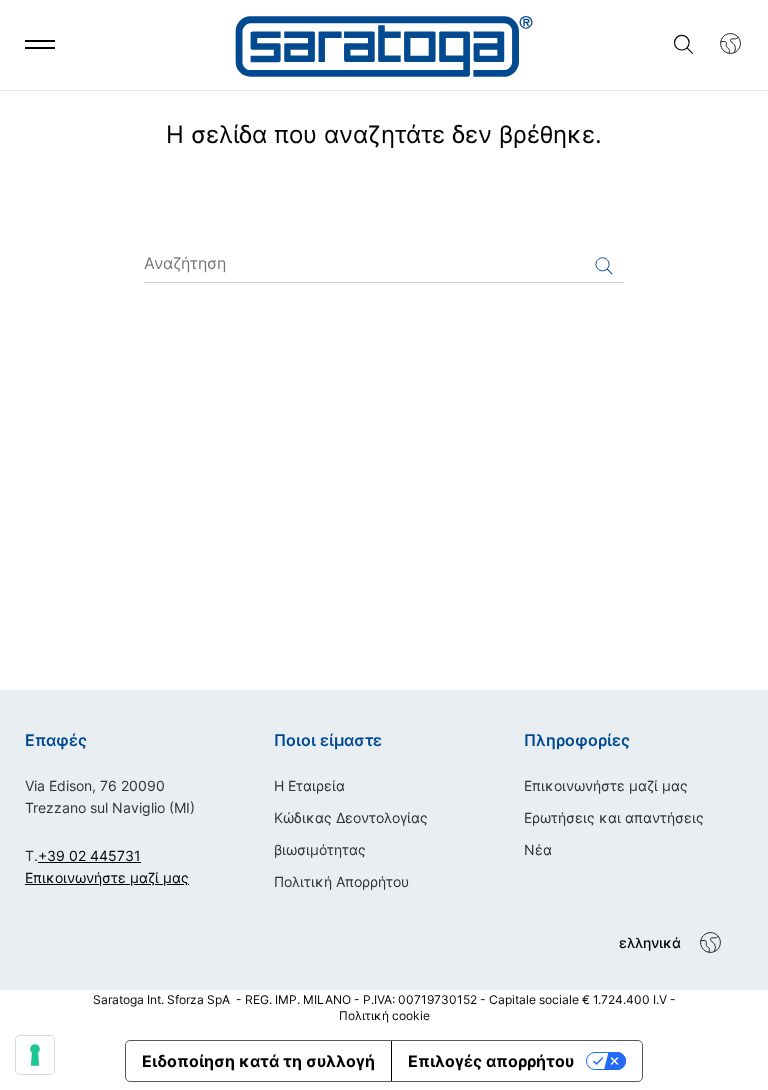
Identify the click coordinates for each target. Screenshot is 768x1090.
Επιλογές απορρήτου (491, 1061)
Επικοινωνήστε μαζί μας (107, 877)
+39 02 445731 (89, 855)
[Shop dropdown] (720, 44)
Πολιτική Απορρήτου (341, 881)
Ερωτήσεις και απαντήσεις (614, 817)
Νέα (538, 849)
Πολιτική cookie (384, 1015)
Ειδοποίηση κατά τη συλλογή (258, 1061)
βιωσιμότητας (320, 849)
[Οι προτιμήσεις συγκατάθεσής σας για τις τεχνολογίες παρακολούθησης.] (35, 1055)
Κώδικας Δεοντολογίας (351, 817)
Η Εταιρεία (309, 785)
